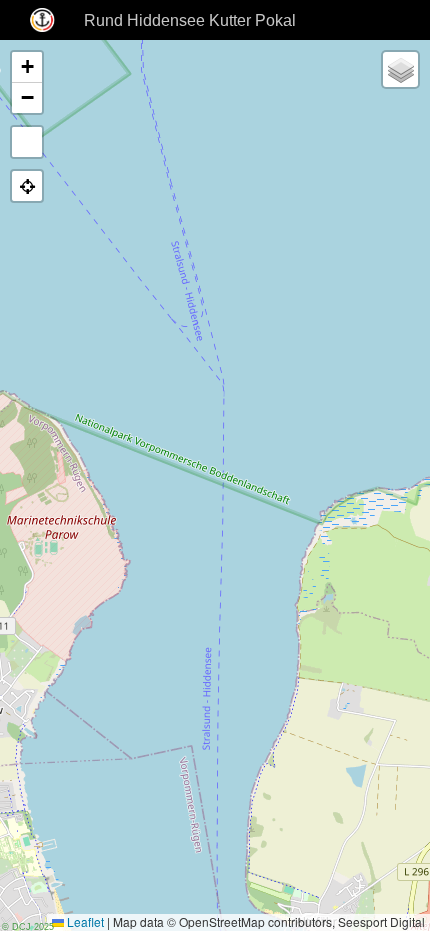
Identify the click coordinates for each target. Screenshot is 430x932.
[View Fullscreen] (27, 142)
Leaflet (84, 921)
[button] (27, 67)
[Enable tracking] (27, 186)
